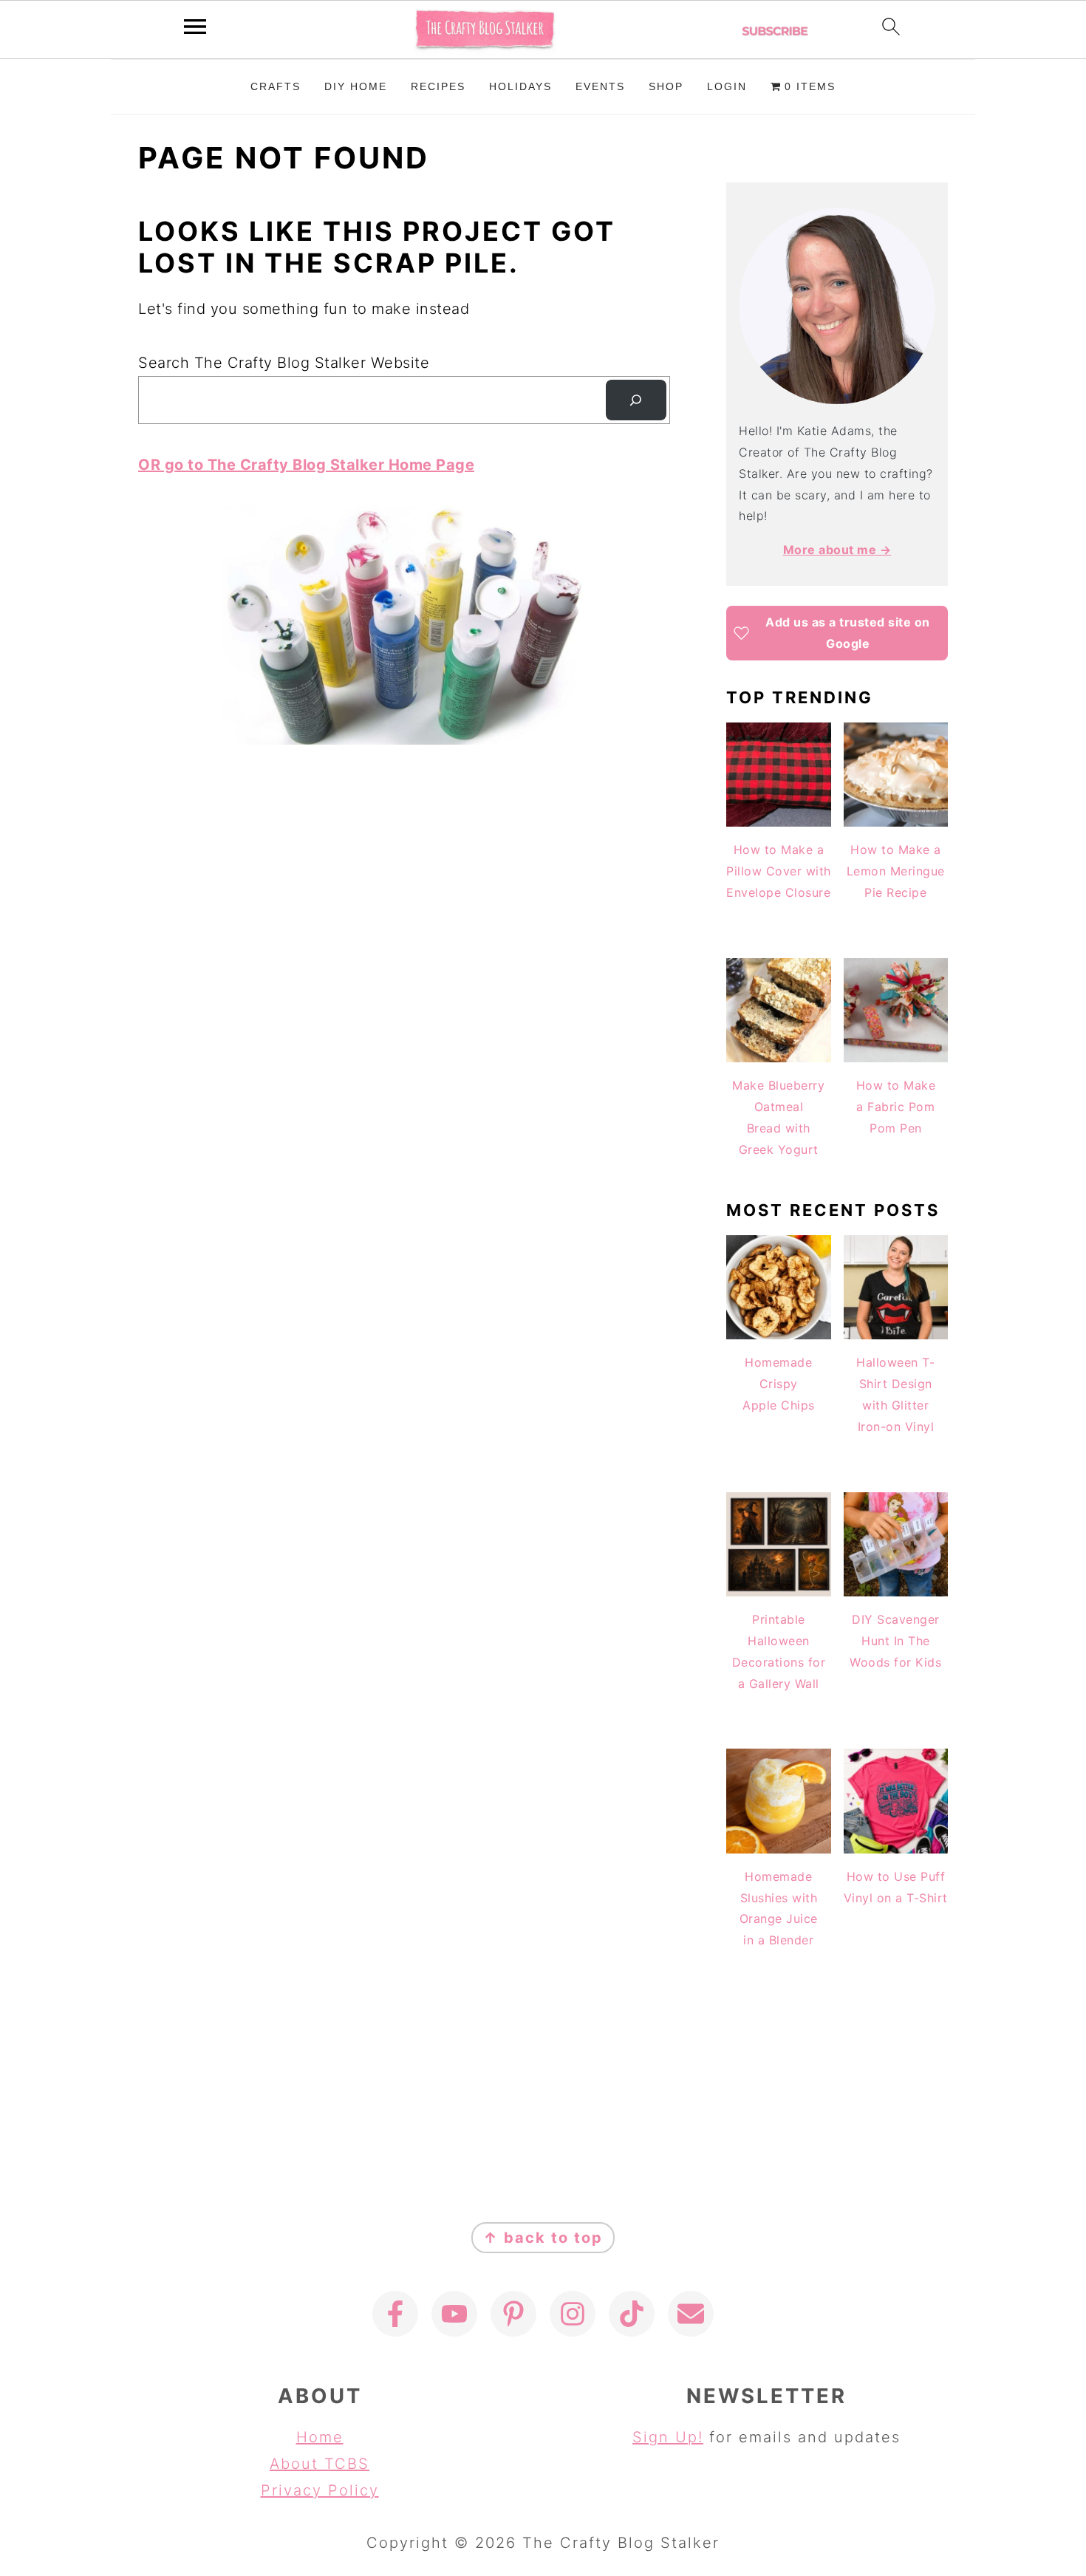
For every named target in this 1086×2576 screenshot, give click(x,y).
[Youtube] (454, 2314)
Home (320, 2437)
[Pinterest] (513, 2314)
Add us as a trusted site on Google (848, 633)
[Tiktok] (632, 2314)
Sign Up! (668, 2437)
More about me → (837, 550)
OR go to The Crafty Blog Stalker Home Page (306, 465)
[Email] (691, 2314)
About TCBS (320, 2464)
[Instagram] (573, 2314)
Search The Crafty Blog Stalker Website (284, 363)
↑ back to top (543, 2238)
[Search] (636, 400)
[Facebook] (395, 2314)
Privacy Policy (320, 2490)
